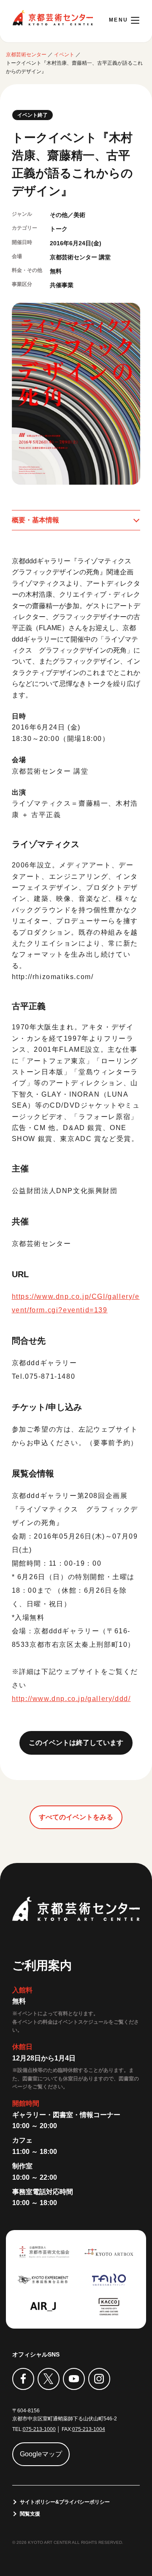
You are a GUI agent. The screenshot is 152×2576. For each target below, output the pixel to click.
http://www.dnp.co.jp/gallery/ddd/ (71, 1699)
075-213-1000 (39, 2429)
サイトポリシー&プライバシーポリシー (65, 2502)
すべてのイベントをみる (76, 1817)
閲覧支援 (30, 2514)
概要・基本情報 (35, 520)
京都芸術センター (53, 18)
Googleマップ (41, 2454)
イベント (64, 55)
